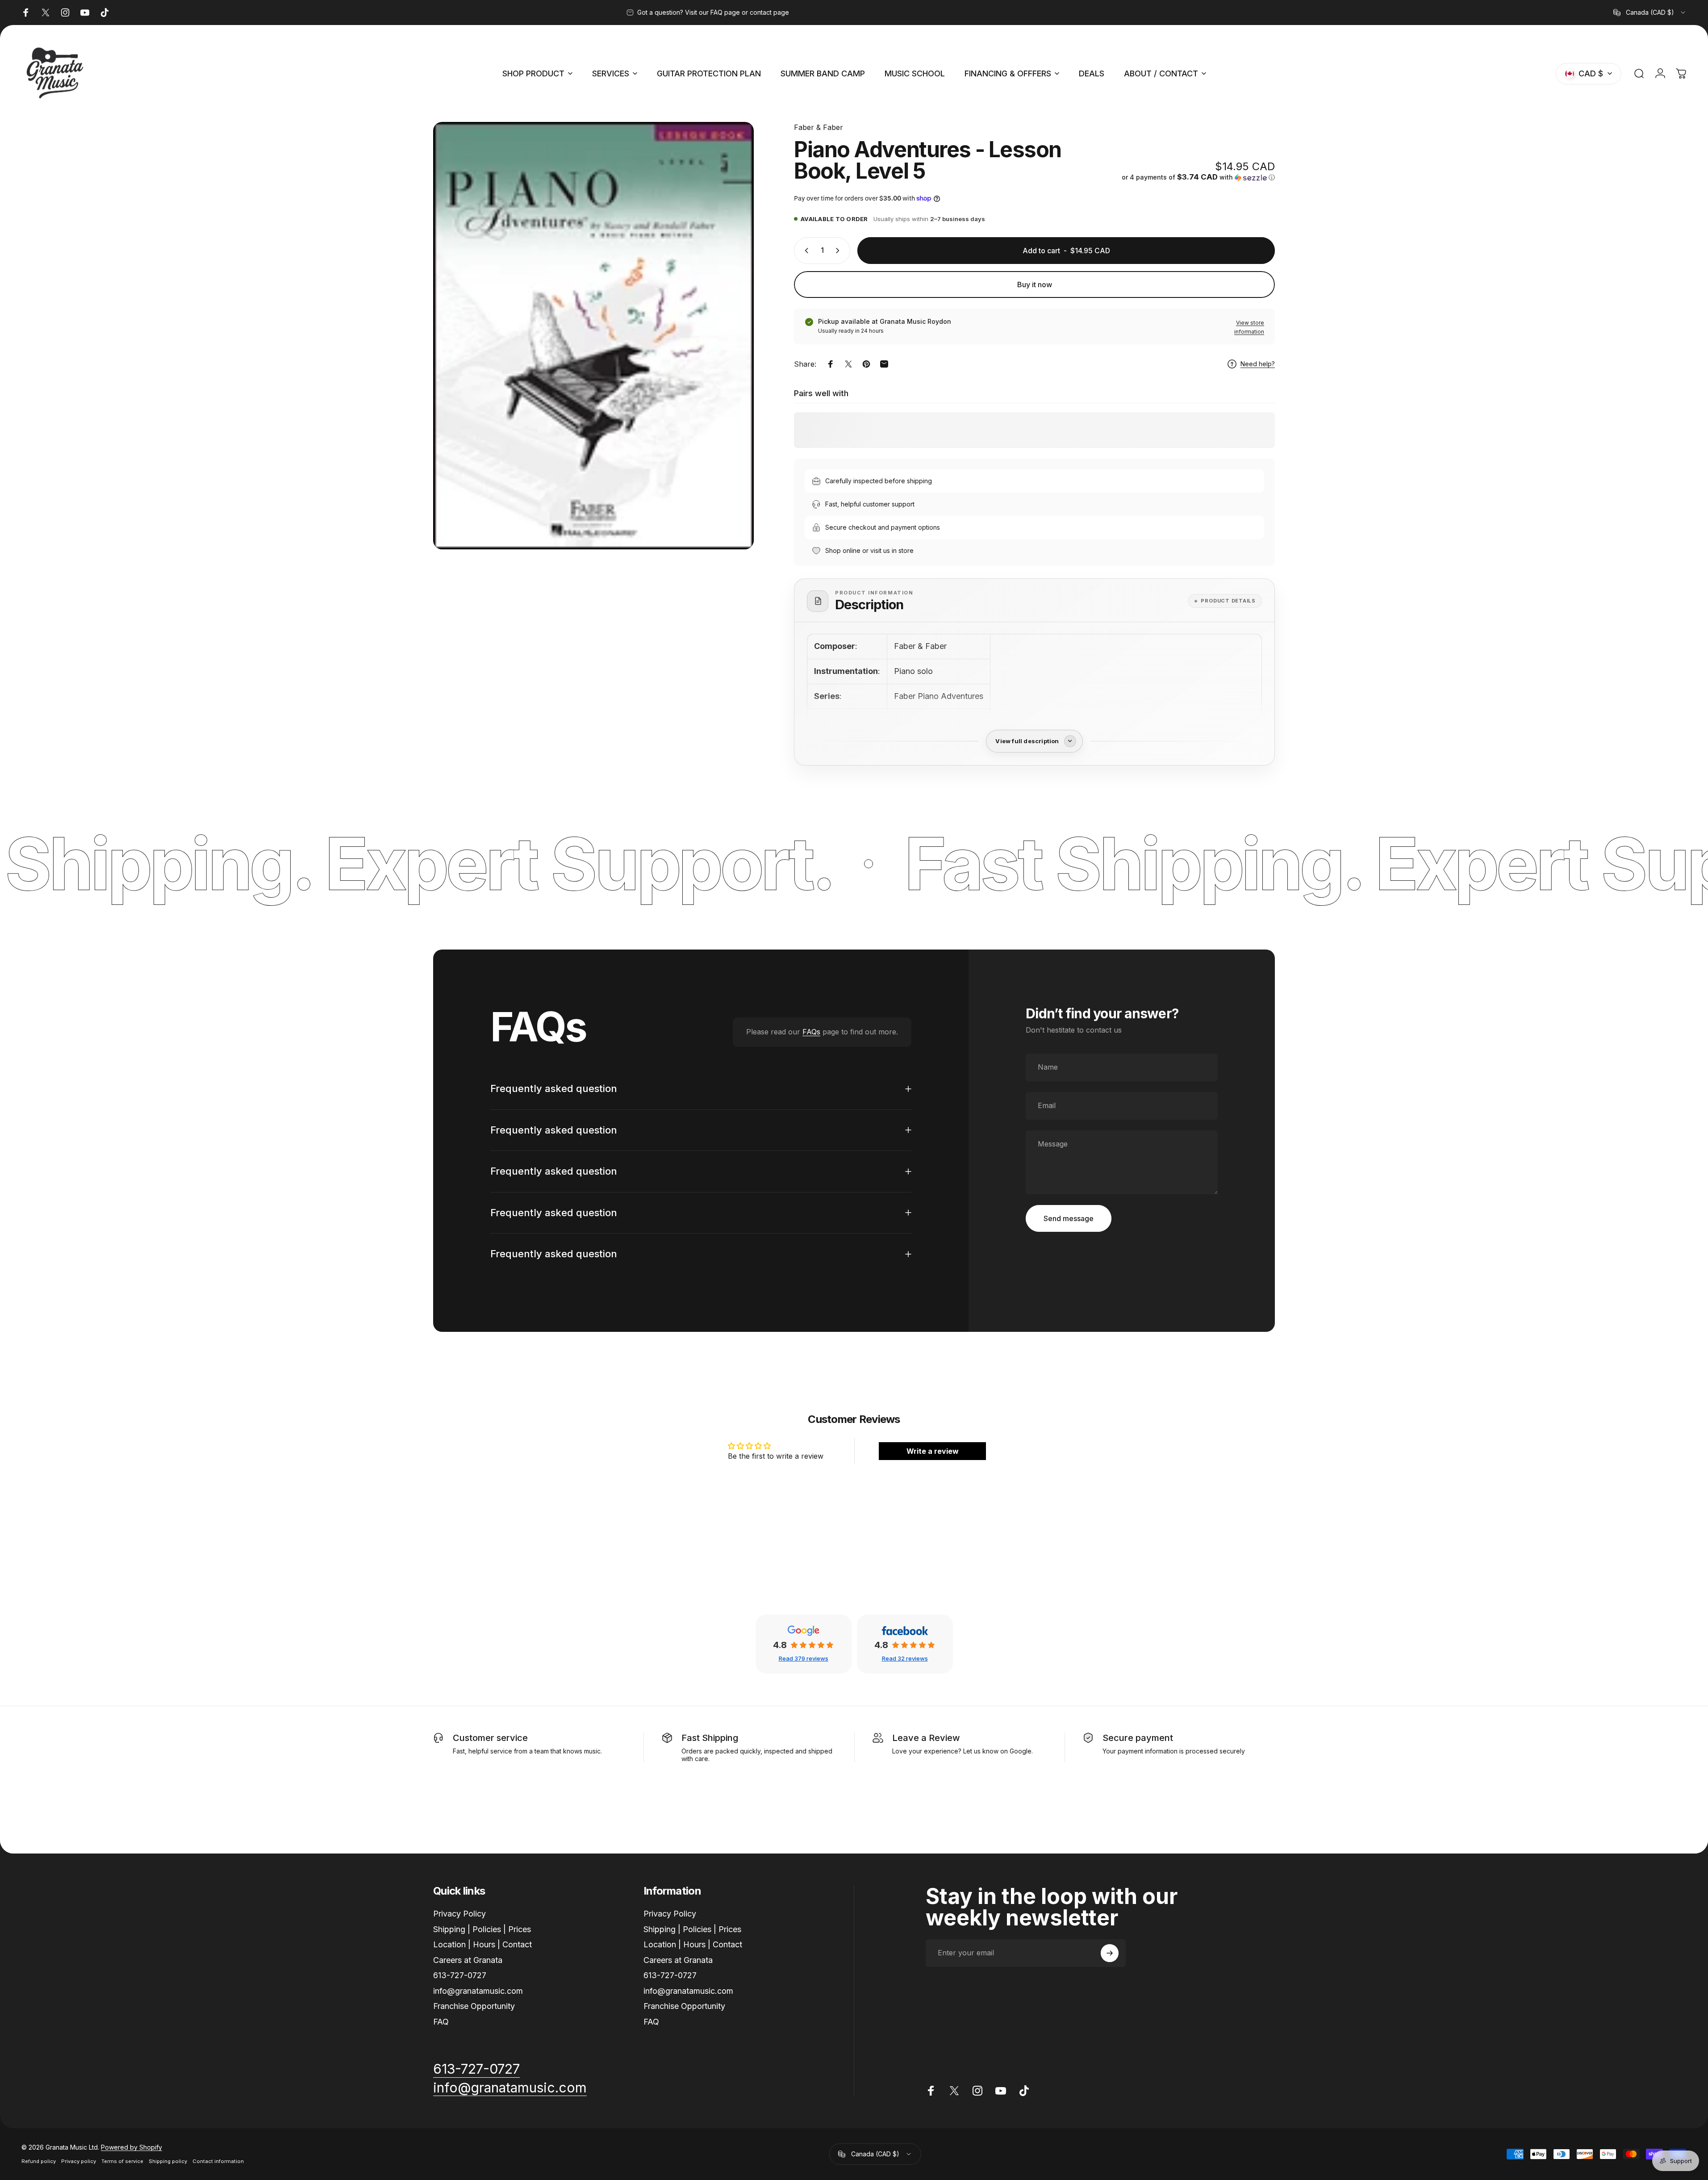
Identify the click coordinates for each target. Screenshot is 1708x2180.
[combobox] (1650, 13)
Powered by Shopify (132, 2147)
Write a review (933, 1451)
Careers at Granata (468, 1960)
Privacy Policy (459, 1914)
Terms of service (122, 2161)
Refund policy (39, 2161)
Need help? (1258, 364)
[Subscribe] (1110, 1953)
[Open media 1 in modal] (593, 336)
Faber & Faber (819, 127)
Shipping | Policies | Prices (482, 1929)
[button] (1198, 177)
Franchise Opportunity (474, 2006)
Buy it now (1035, 285)
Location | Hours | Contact (482, 1944)
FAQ (441, 2022)
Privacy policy (79, 2161)
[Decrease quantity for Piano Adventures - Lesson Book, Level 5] (805, 251)
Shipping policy (168, 2161)
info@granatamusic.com (478, 1991)
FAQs (811, 1032)
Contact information (218, 2161)
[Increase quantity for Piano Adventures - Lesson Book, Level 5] (839, 251)
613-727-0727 (460, 1975)
